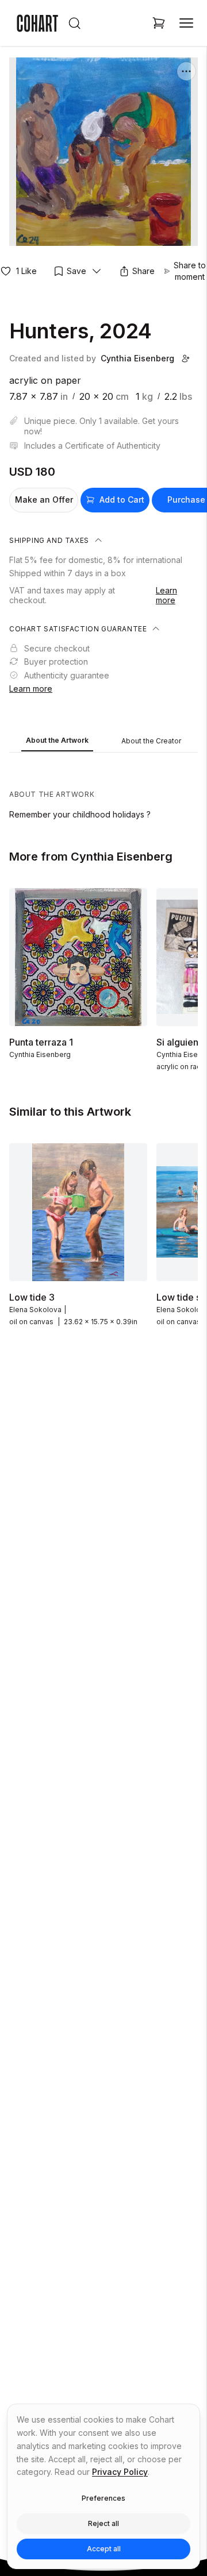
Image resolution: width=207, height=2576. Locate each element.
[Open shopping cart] (159, 23)
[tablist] (103, 742)
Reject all (103, 2523)
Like (26, 271)
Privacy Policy (120, 2472)
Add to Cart (122, 500)
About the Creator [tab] (151, 741)
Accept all (104, 2549)
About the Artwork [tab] (57, 740)
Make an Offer (44, 500)
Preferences (103, 2498)
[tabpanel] (103, 789)
